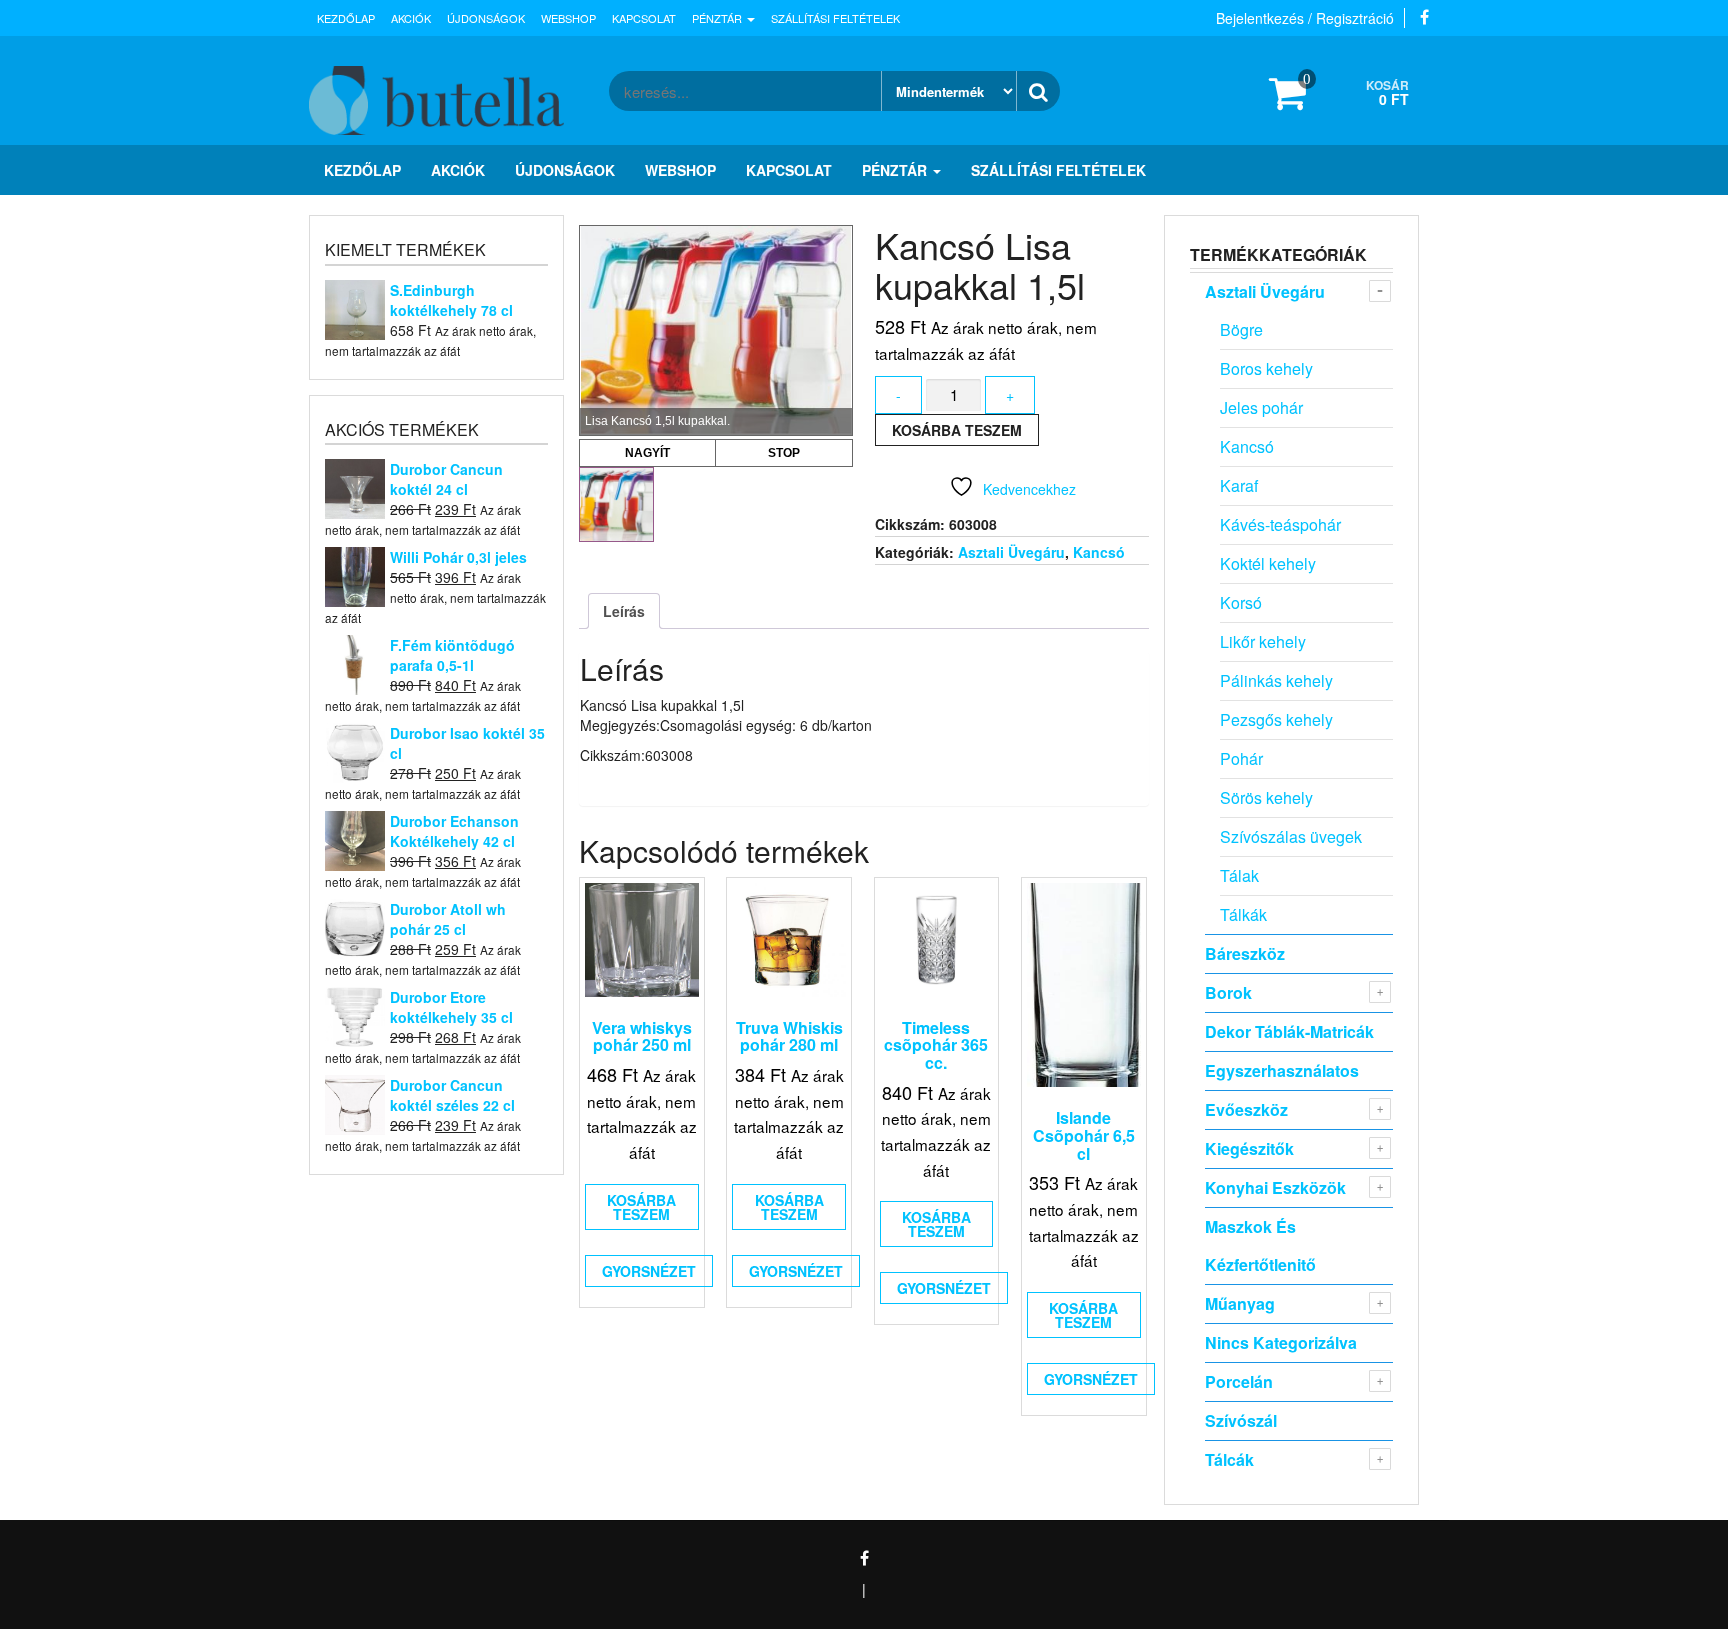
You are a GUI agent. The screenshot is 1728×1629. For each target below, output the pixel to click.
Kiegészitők (1249, 1148)
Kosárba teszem (957, 430)
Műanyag (1240, 1303)
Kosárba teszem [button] (641, 1207)
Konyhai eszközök (1275, 1187)
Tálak (1239, 875)
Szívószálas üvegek (1291, 836)
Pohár (1241, 758)
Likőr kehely (1263, 641)
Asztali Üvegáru (1011, 552)
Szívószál (1241, 1420)
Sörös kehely (1266, 797)
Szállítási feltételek (835, 18)
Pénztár (718, 18)
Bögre (1241, 329)
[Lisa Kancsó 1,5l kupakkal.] (616, 504)
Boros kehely (1266, 368)
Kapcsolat (644, 18)
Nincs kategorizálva (1281, 1342)
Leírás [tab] (624, 611)
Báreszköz (1245, 953)
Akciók (411, 18)
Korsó (1241, 602)
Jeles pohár (1261, 407)
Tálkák (1243, 914)
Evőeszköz (1246, 1109)
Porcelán (1239, 1381)
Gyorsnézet (649, 1271)
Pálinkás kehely (1276, 680)
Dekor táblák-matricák (1289, 1031)
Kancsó (1099, 552)
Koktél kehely (1268, 563)
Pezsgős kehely (1276, 719)
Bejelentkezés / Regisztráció (1305, 18)
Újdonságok (486, 18)
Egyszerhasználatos (1282, 1070)
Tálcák (1229, 1459)
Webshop (568, 18)
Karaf (1239, 485)
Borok (1228, 992)
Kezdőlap (346, 18)
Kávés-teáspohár (1280, 524)
